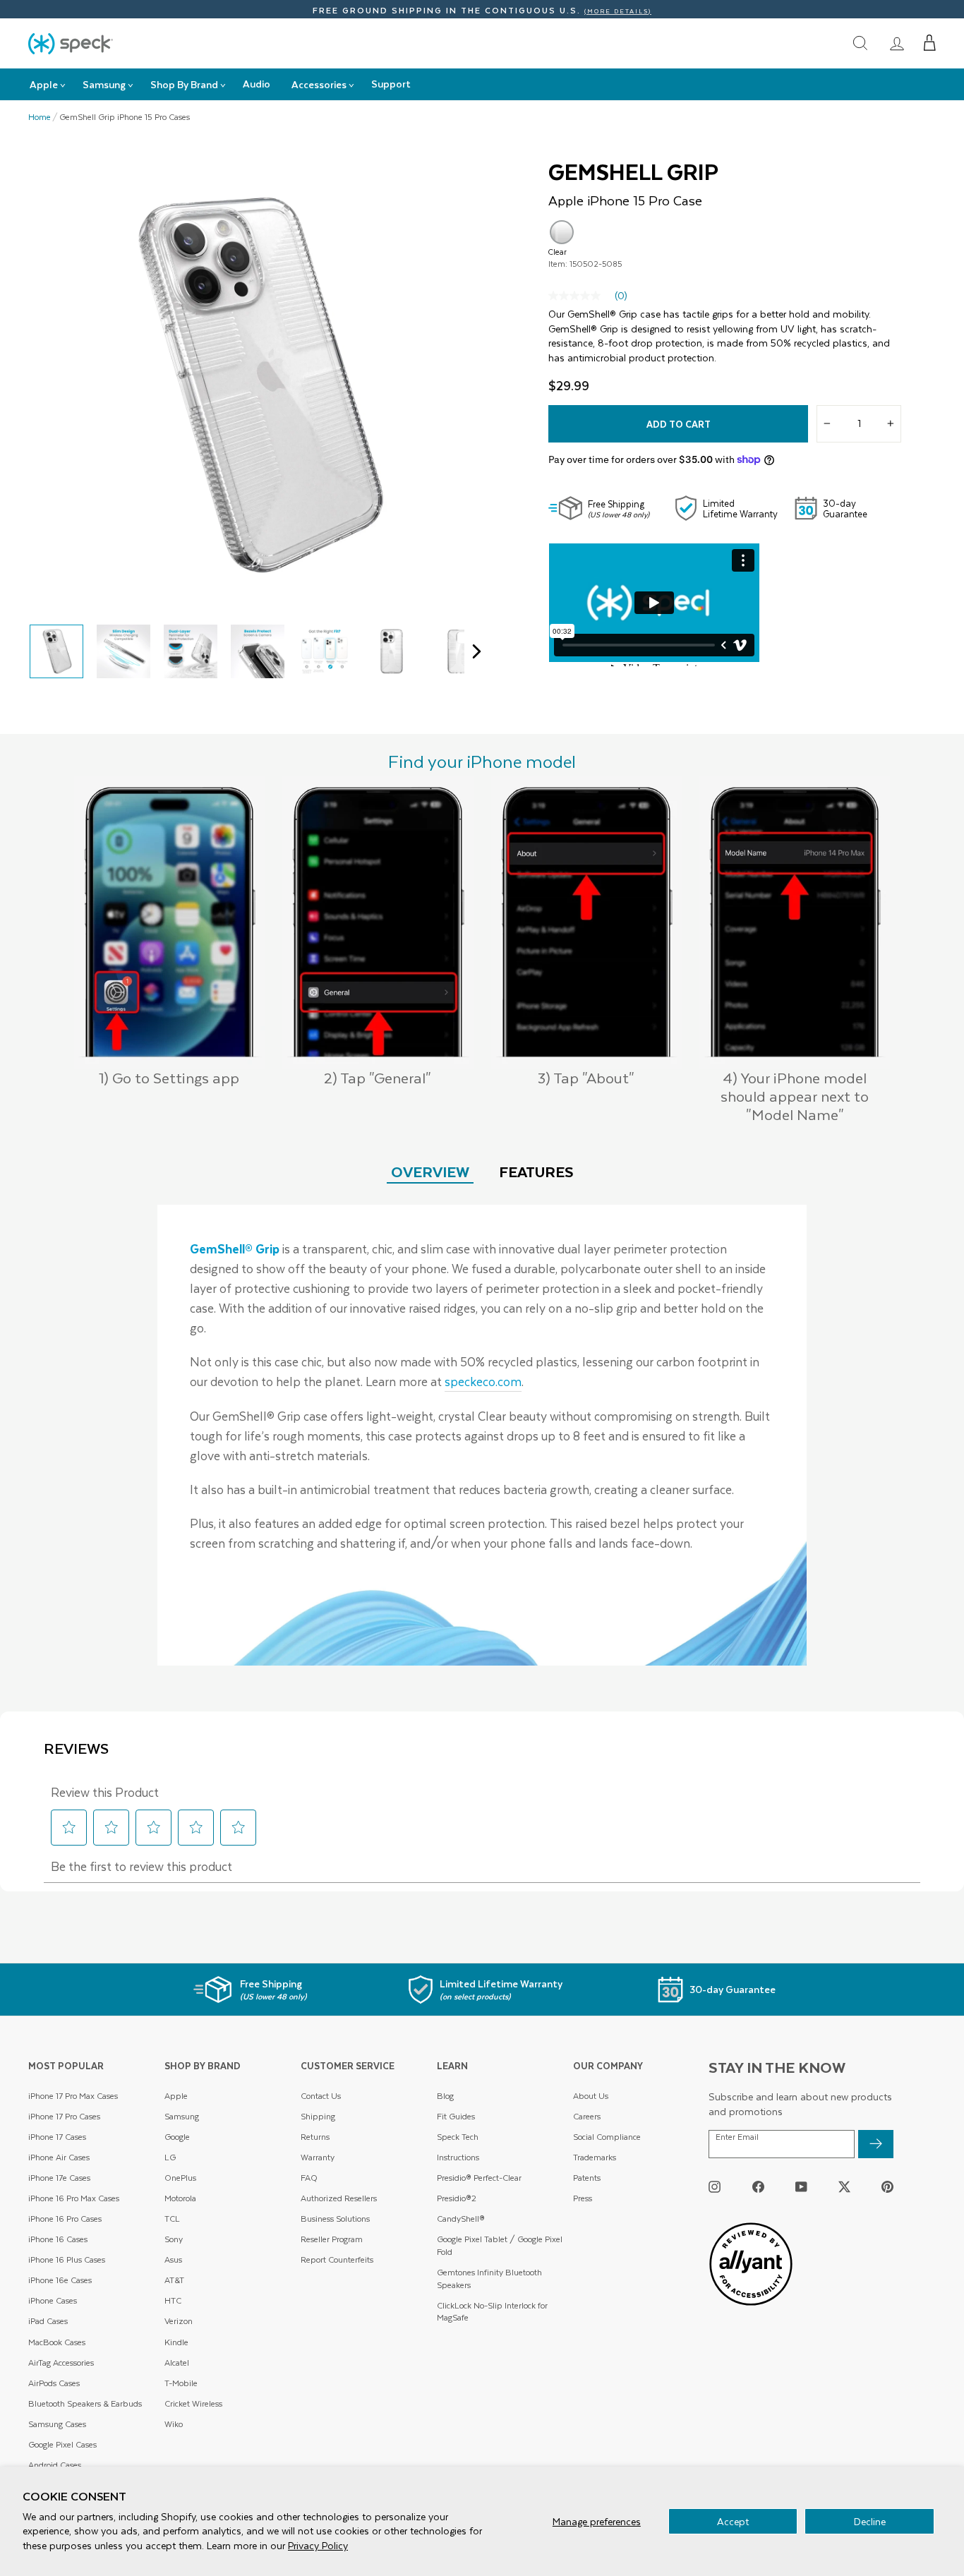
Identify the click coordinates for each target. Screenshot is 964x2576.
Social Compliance (607, 2137)
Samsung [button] (104, 84)
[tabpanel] (482, 1435)
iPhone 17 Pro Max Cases (73, 2096)
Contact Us (321, 2096)
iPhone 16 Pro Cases (65, 2219)
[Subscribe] (876, 2144)
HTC (173, 2300)
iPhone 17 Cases (57, 2137)
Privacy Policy (318, 2545)
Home (40, 117)
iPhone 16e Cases (60, 2280)
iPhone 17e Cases (59, 2178)
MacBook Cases (57, 2342)
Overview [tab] (430, 1171)
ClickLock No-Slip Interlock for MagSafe (492, 2312)
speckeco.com (483, 1381)
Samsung (182, 2116)
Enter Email (737, 2137)
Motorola (180, 2198)
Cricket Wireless (193, 2403)
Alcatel (177, 2363)
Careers (587, 2116)
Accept (733, 2521)
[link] (897, 43)
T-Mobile (181, 2383)
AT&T (174, 2280)
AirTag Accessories (61, 2363)
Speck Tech (458, 2137)
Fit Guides (456, 2116)
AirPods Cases (54, 2383)
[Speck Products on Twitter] (844, 2187)
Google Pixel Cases (62, 2444)
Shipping (318, 2116)
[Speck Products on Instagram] (715, 2187)
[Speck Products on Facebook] (758, 2187)
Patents (587, 2178)
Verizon (179, 2321)
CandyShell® (461, 2219)
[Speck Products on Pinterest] (887, 2187)
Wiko (174, 2424)
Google (177, 2137)
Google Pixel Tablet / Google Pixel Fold (500, 2245)
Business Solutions (335, 2219)
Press (583, 2198)
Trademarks (595, 2157)
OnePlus (180, 2178)
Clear (562, 232)
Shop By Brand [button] (184, 84)
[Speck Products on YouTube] (801, 2187)
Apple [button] (44, 84)
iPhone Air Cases (59, 2157)
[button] (930, 43)
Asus (173, 2259)
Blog (445, 2096)
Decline (870, 2521)
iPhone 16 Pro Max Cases (74, 2198)
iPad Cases (48, 2321)
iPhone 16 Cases (58, 2239)
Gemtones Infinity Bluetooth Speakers (489, 2279)
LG (170, 2157)
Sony (174, 2239)
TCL (172, 2219)
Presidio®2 (457, 2198)
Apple (176, 2096)
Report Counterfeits (337, 2259)
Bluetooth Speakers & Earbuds (85, 2403)
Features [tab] (536, 1171)
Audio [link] (257, 84)
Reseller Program (332, 2239)
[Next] (473, 651)
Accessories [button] (319, 84)
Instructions (458, 2157)
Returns (315, 2137)
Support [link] (391, 84)
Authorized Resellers (339, 2198)
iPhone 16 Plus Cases (67, 2259)
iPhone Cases (53, 2300)
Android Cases (55, 2465)
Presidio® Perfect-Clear (479, 2178)
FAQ (309, 2178)
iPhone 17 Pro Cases (64, 2116)
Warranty (318, 2157)
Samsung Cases (57, 2424)
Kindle (176, 2342)
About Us (591, 2096)
